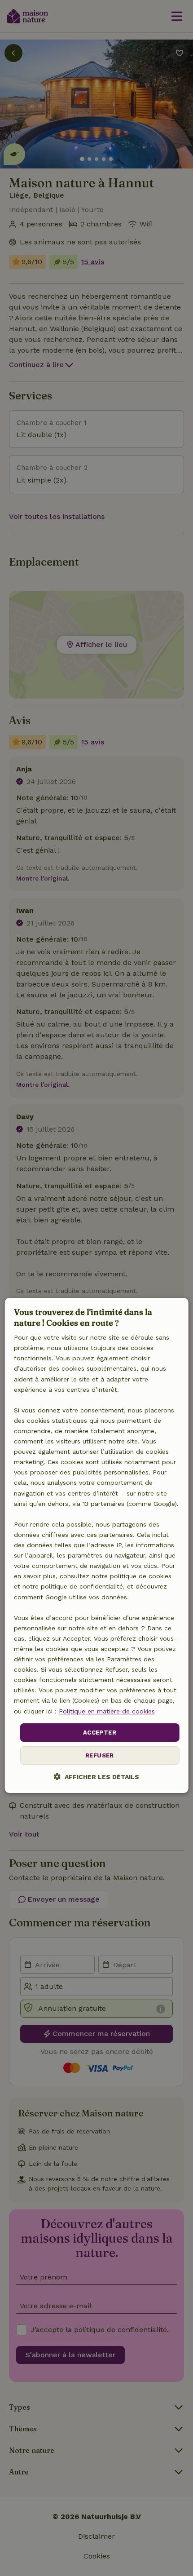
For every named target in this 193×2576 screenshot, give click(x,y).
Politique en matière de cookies (107, 1711)
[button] (96, 1777)
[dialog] (97, 1545)
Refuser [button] (100, 1755)
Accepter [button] (100, 1733)
